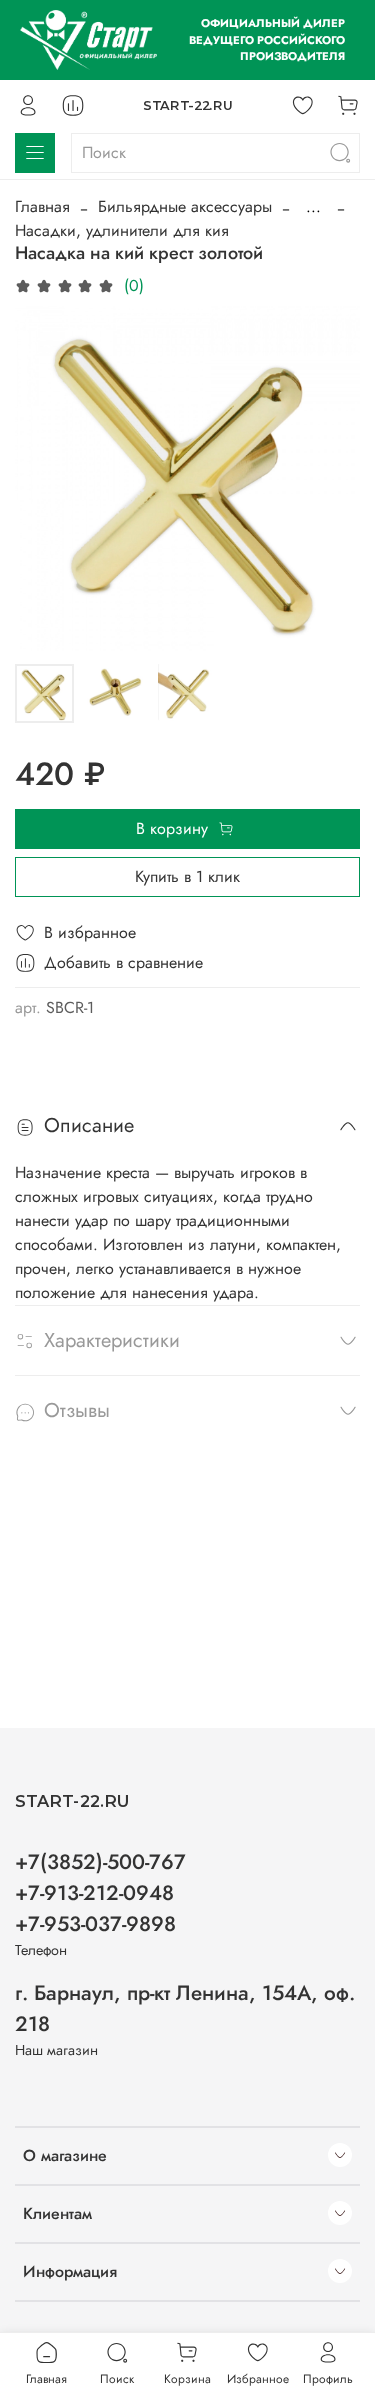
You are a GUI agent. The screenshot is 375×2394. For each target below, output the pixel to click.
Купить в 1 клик (187, 876)
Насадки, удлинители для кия (122, 230)
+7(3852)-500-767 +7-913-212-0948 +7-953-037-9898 (100, 1893)
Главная (42, 206)
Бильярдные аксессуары (185, 206)
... (313, 207)
